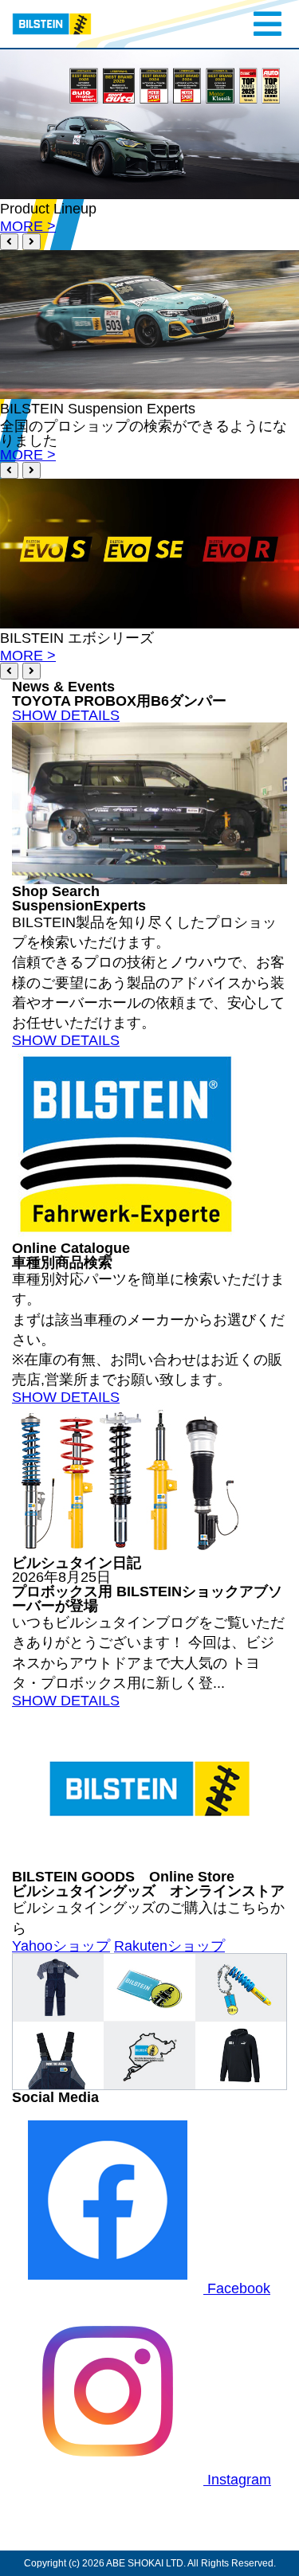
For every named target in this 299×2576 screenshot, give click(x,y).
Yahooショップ (61, 1946)
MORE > (28, 226)
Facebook (237, 2288)
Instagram (237, 2480)
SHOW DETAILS (66, 715)
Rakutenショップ (169, 1946)
